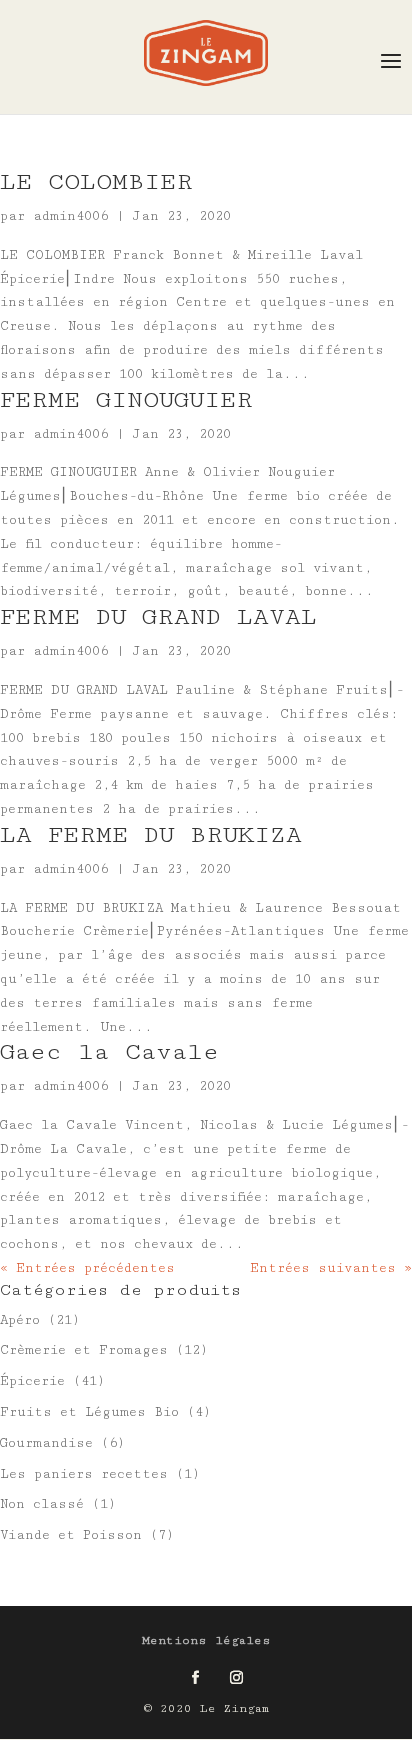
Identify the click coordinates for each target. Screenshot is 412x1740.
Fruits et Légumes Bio (89, 1412)
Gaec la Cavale (109, 1051)
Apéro (20, 1320)
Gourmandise (46, 1443)
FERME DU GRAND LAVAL (158, 616)
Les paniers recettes (84, 1474)
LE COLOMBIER (96, 181)
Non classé (42, 1504)
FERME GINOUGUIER (126, 399)
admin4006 (70, 216)
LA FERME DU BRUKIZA (151, 834)
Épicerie (32, 1381)
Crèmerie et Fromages (84, 1350)
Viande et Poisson (71, 1535)
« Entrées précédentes (87, 1268)
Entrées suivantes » (331, 1268)
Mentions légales (206, 1640)
